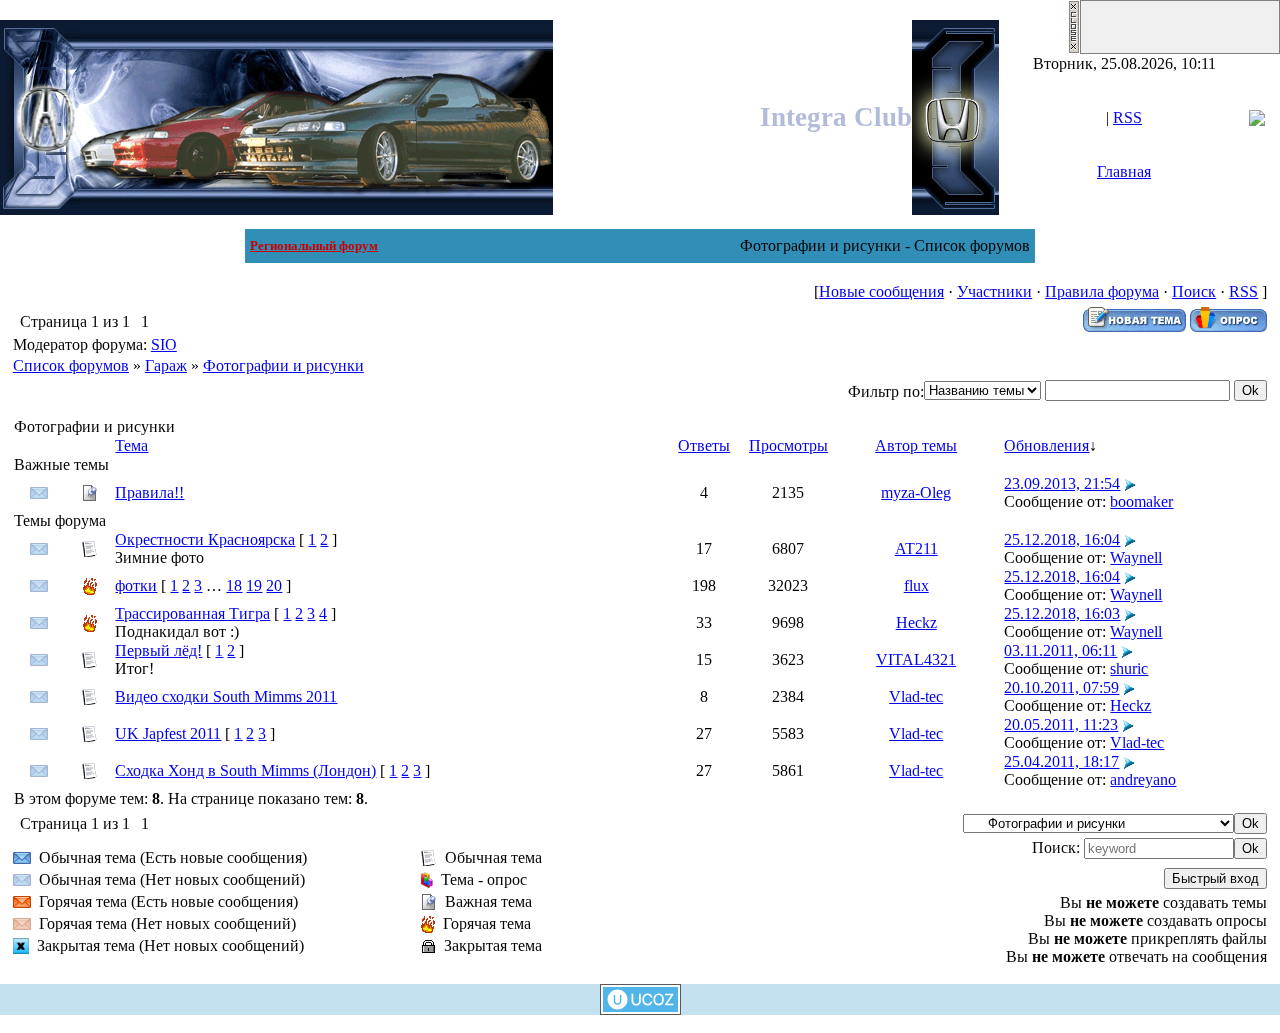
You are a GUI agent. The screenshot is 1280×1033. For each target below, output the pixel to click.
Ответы (704, 445)
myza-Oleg (916, 492)
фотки (136, 585)
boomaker (1141, 501)
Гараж (166, 365)
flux (916, 585)
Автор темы (916, 445)
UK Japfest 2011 (168, 733)
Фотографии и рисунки (283, 365)
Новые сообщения (881, 291)
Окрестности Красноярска (205, 539)
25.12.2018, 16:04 (1062, 539)
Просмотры (788, 445)
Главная (1124, 171)
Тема (131, 445)
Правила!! (149, 492)
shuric (1129, 668)
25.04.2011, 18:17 (1061, 761)
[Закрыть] (1074, 48)
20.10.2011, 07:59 (1061, 687)
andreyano (1143, 779)
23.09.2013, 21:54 (1062, 483)
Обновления (1046, 445)
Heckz (916, 622)
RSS (1127, 117)
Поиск (1194, 291)
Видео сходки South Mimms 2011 (226, 696)
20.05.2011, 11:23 (1061, 724)
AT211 (916, 548)
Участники (994, 291)
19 (254, 585)
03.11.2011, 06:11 (1060, 650)
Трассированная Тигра (192, 613)
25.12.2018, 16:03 (1062, 613)
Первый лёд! (158, 650)
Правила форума (1102, 291)
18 (234, 585)
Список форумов (71, 365)
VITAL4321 (916, 659)
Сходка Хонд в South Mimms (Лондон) (245, 770)
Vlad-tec (916, 696)
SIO (164, 344)
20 (274, 585)
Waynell (1136, 557)
